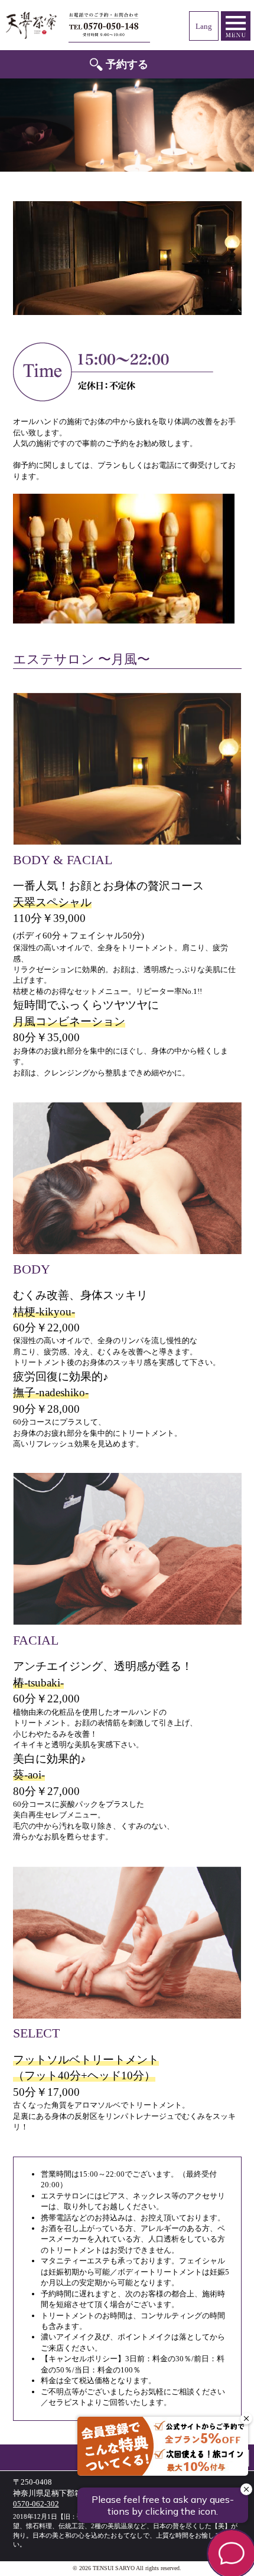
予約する (127, 64)
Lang (204, 26)
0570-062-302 (109, 25)
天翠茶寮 (31, 25)
